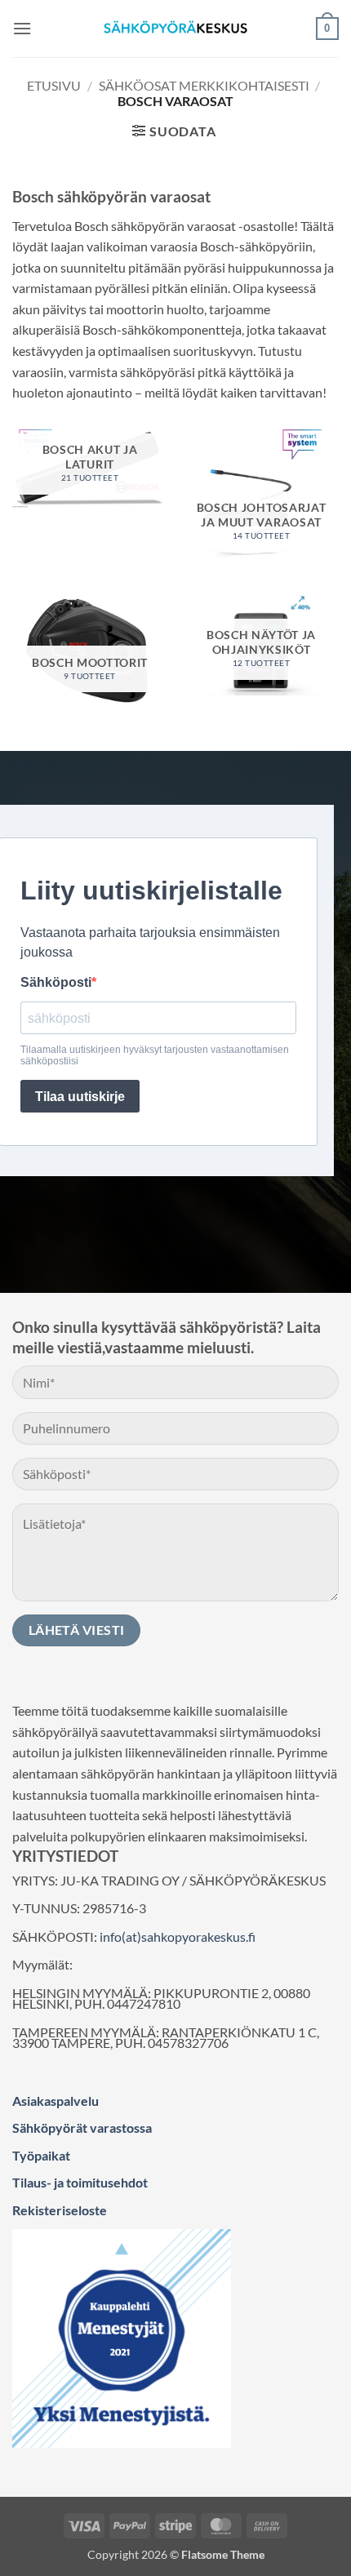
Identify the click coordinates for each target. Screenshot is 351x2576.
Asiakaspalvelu (56, 2101)
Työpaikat (41, 2155)
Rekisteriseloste (60, 2210)
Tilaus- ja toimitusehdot (80, 2182)
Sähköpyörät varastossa (82, 2127)
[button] (22, 28)
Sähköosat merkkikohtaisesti (204, 85)
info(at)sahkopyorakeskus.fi (178, 1936)
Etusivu (54, 85)
